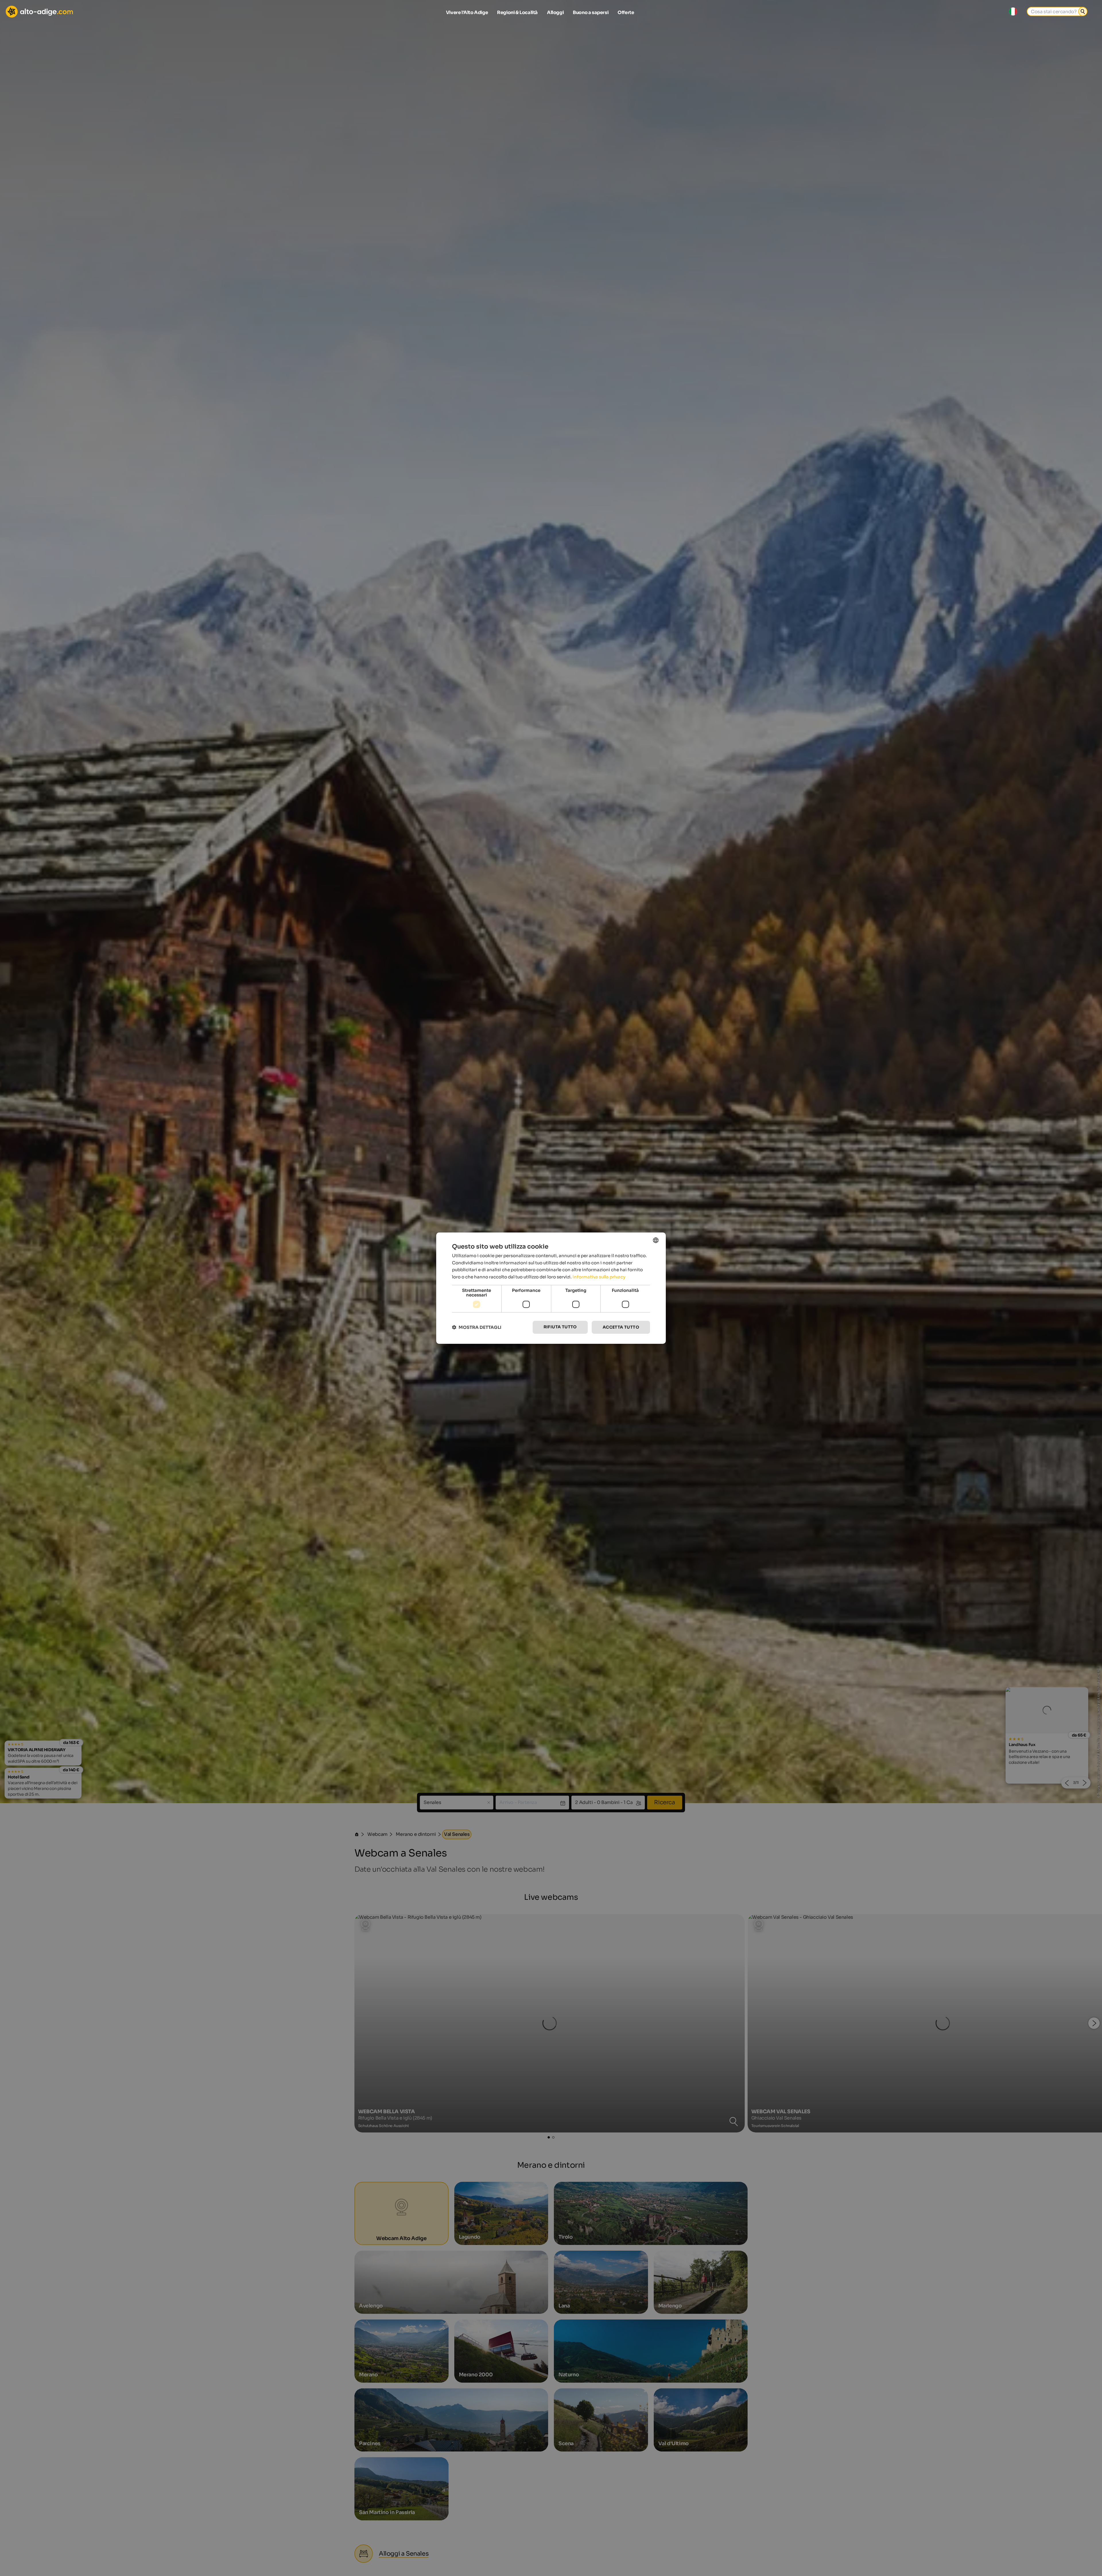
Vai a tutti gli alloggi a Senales (551, 1354)
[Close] (656, 1216)
